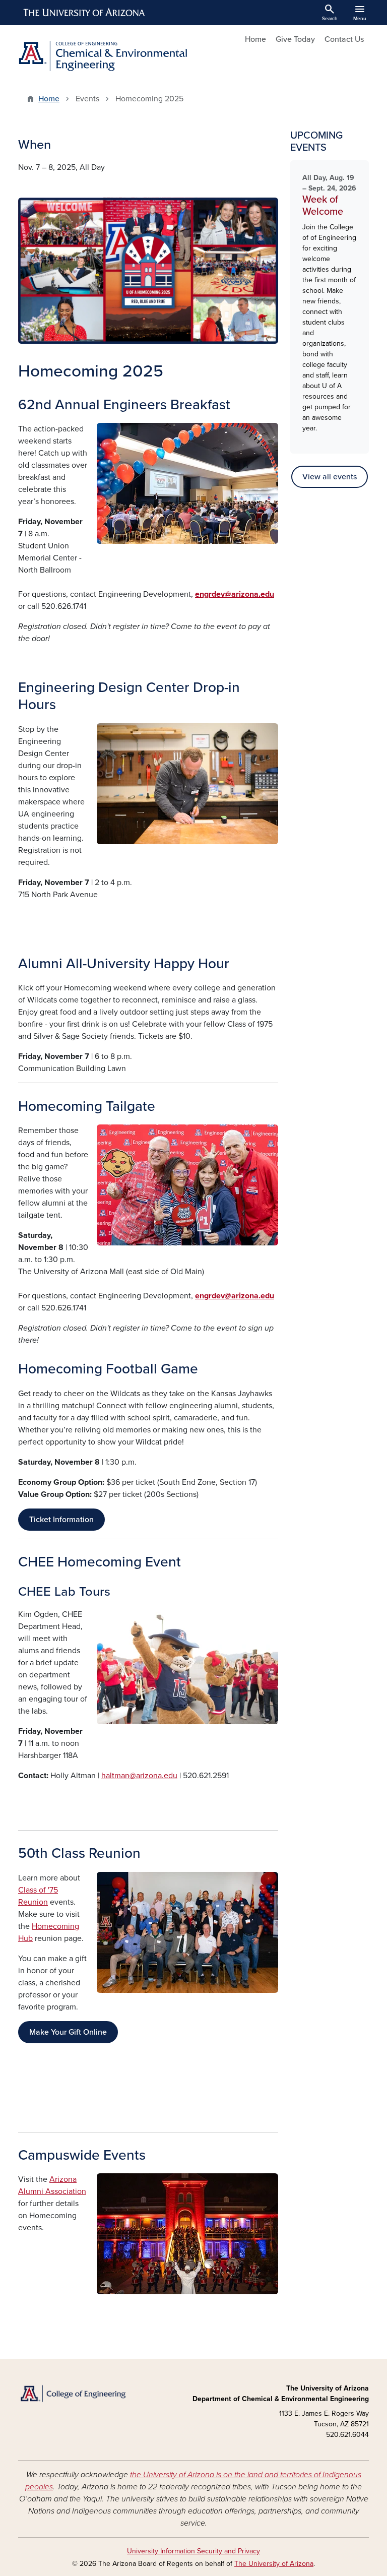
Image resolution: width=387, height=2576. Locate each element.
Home (255, 39)
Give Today (295, 39)
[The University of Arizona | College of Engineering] (73, 2393)
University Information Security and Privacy (193, 2551)
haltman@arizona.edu (139, 1776)
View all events (330, 477)
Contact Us (344, 39)
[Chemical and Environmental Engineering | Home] (103, 56)
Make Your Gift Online (68, 2032)
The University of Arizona (274, 2564)
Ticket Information (61, 1520)
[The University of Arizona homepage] (85, 13)
